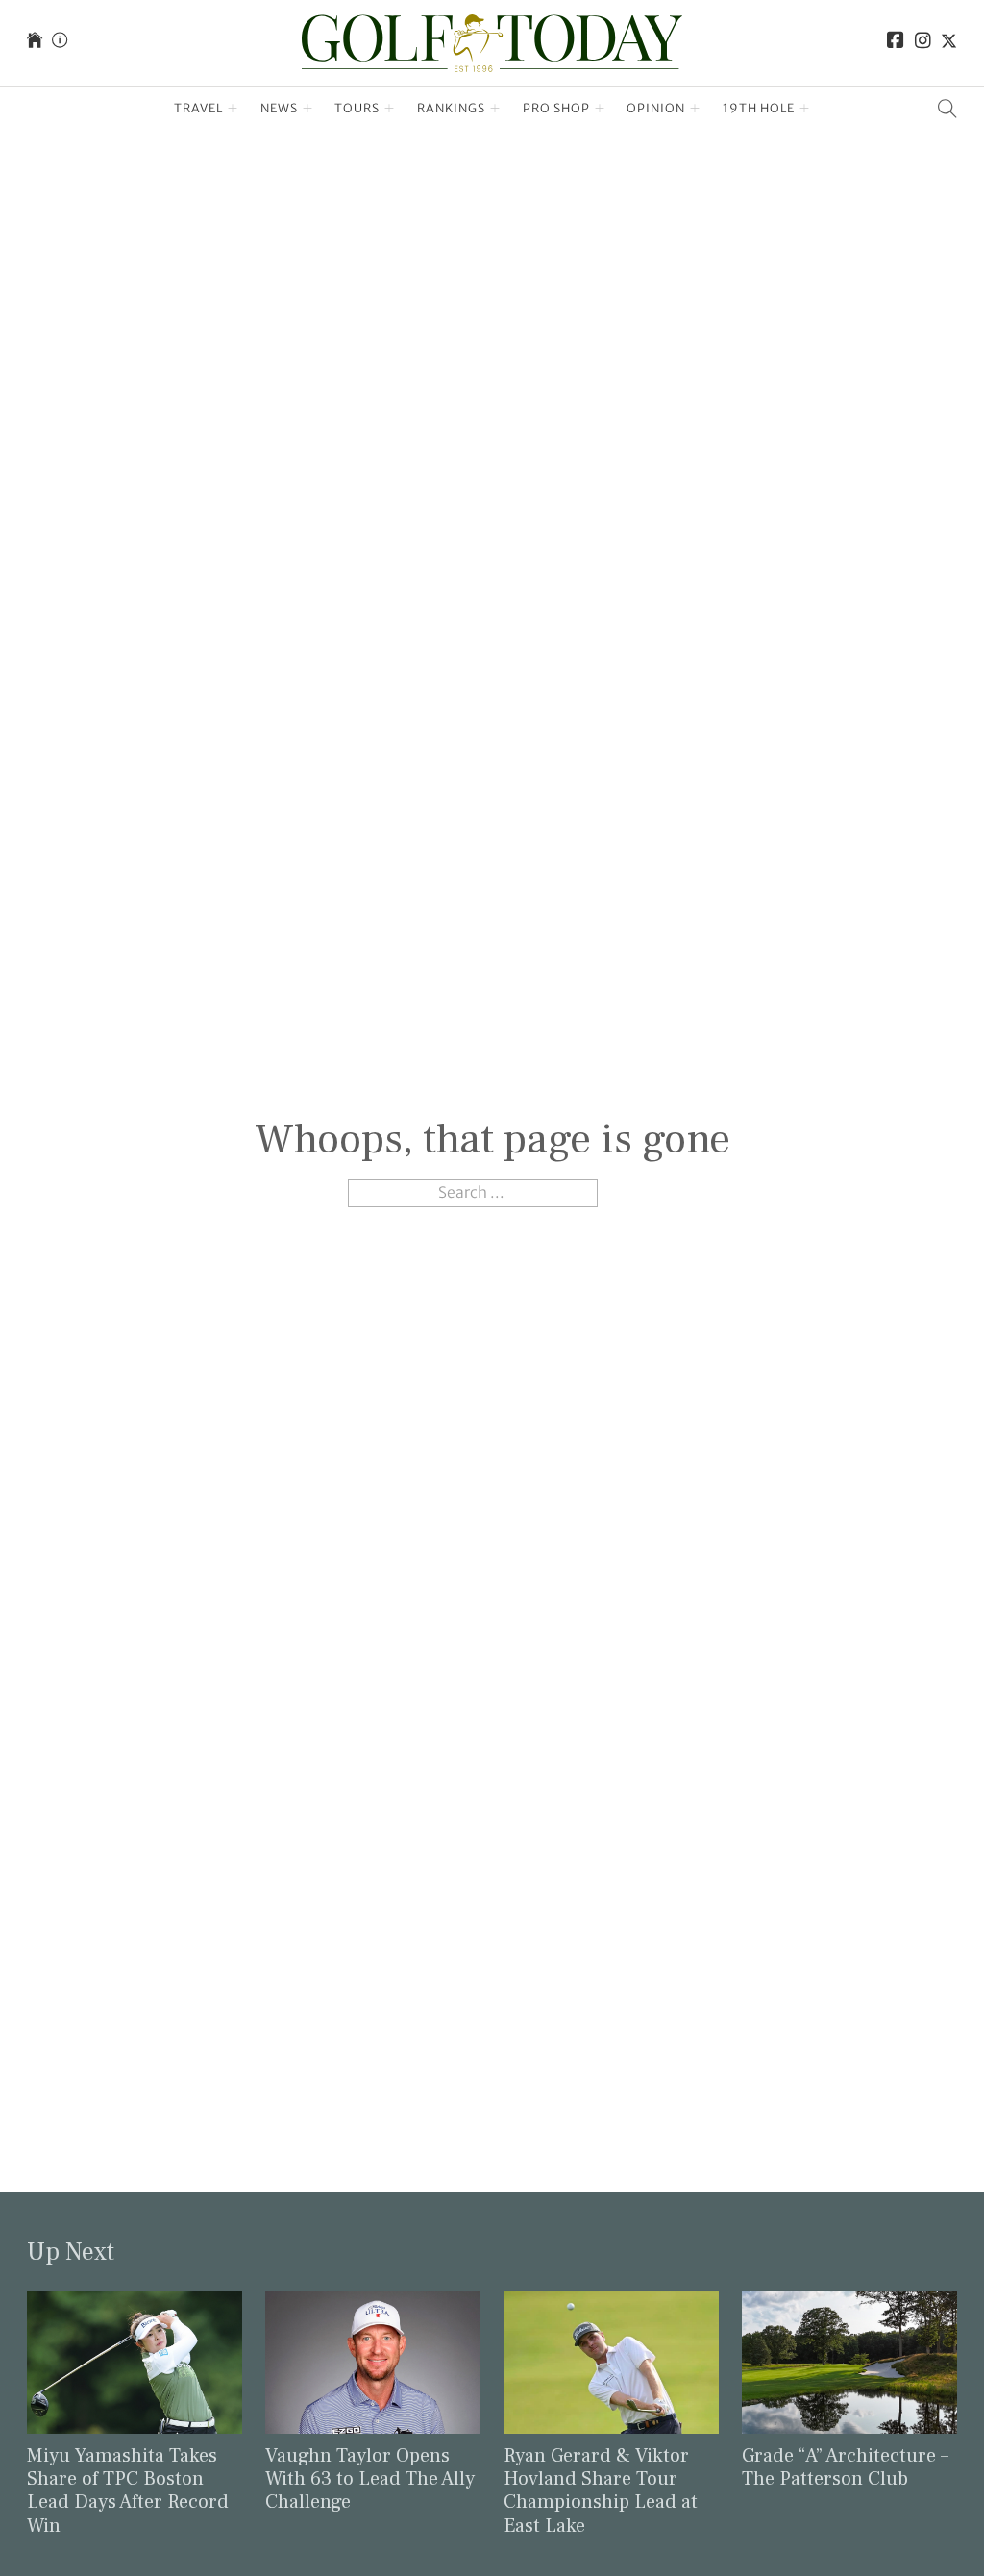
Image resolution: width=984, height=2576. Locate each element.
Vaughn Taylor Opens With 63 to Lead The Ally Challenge (370, 2479)
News (279, 108)
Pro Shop (556, 108)
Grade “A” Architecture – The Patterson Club (845, 2467)
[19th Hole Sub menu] (805, 109)
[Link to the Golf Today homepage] (35, 43)
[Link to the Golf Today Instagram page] (923, 43)
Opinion (656, 108)
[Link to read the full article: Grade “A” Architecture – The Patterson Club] (849, 2361)
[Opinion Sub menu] (695, 109)
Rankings (451, 108)
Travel (198, 108)
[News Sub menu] (308, 109)
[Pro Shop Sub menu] (600, 109)
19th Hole (759, 108)
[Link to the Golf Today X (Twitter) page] (949, 43)
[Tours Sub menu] (390, 109)
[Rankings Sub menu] (495, 109)
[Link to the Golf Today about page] (60, 43)
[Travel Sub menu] (233, 109)
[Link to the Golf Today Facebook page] (896, 43)
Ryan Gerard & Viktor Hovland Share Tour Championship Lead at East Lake (601, 2491)
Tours (357, 108)
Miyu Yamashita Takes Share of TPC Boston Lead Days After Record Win (128, 2491)
